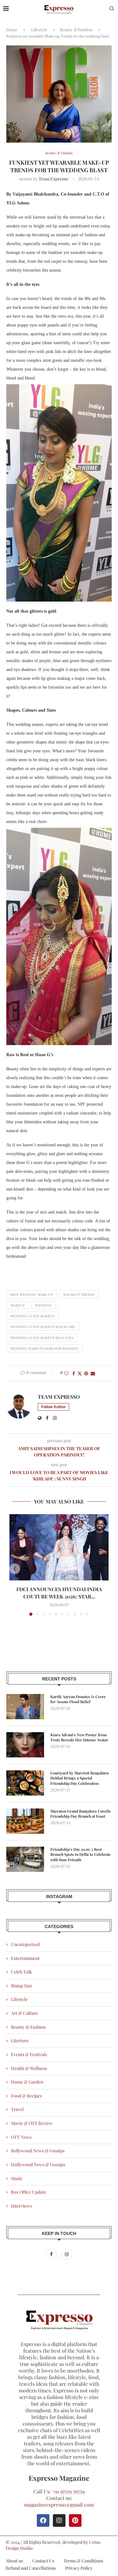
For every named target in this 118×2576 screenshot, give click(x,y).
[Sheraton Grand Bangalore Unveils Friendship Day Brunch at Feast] (25, 1821)
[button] (15, 1569)
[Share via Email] (93, 1373)
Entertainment (25, 1958)
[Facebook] (52, 2254)
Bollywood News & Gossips (38, 2151)
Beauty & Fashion (76, 29)
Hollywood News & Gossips (38, 2164)
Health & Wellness (29, 2068)
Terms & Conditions (83, 2561)
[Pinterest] (75, 2520)
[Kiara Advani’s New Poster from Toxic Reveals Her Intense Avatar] (25, 1745)
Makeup (17, 1305)
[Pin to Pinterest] (86, 1373)
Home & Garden (27, 2082)
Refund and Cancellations (31, 2568)
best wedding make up (31, 1294)
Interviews (21, 2206)
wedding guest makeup (32, 1316)
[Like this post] (66, 1373)
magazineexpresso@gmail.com (59, 2505)
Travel (17, 2109)
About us (14, 2561)
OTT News (21, 2137)
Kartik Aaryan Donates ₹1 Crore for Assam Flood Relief (78, 1699)
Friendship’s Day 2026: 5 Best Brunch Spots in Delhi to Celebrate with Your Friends (81, 1855)
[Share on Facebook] (74, 1373)
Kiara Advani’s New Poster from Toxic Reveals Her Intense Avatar (79, 1737)
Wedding (44, 1305)
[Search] (112, 9)
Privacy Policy (79, 2568)
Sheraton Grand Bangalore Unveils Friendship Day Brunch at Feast (81, 1814)
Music (17, 2178)
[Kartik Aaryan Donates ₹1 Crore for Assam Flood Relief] (25, 1707)
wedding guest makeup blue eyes (42, 1338)
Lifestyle (39, 29)
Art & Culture (25, 2013)
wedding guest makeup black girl (43, 1327)
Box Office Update (29, 2192)
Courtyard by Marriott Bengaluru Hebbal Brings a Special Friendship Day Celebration (79, 1778)
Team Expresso (53, 179)
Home (12, 29)
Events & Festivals (29, 2054)
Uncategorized (25, 1944)
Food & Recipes (26, 2096)
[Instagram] (67, 2254)
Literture (20, 2041)
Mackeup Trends (79, 1294)
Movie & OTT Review (32, 2123)
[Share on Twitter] (80, 1373)
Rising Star (22, 1986)
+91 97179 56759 (68, 2491)
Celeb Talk (22, 1972)
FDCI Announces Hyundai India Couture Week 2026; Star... (59, 1593)
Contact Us (43, 2561)
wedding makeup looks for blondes (44, 1348)
